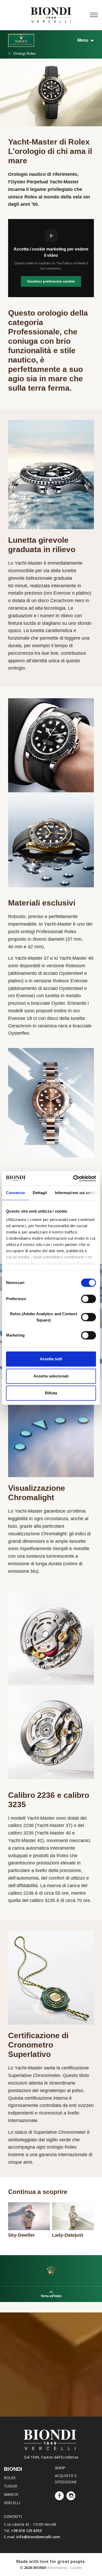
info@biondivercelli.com (38, 2537)
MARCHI (11, 2494)
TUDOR (10, 2486)
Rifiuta (51, 1393)
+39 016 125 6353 (26, 2531)
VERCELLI (12, 2503)
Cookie (76, 2568)
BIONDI (13, 2469)
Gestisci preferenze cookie (51, 281)
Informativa (57, 2568)
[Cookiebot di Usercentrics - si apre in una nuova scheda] (73, 1178)
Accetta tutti (51, 1359)
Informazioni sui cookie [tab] (76, 1193)
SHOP (60, 2468)
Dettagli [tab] (40, 1193)
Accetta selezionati (51, 1376)
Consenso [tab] (15, 1193)
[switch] (89, 1299)
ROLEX (10, 2478)
